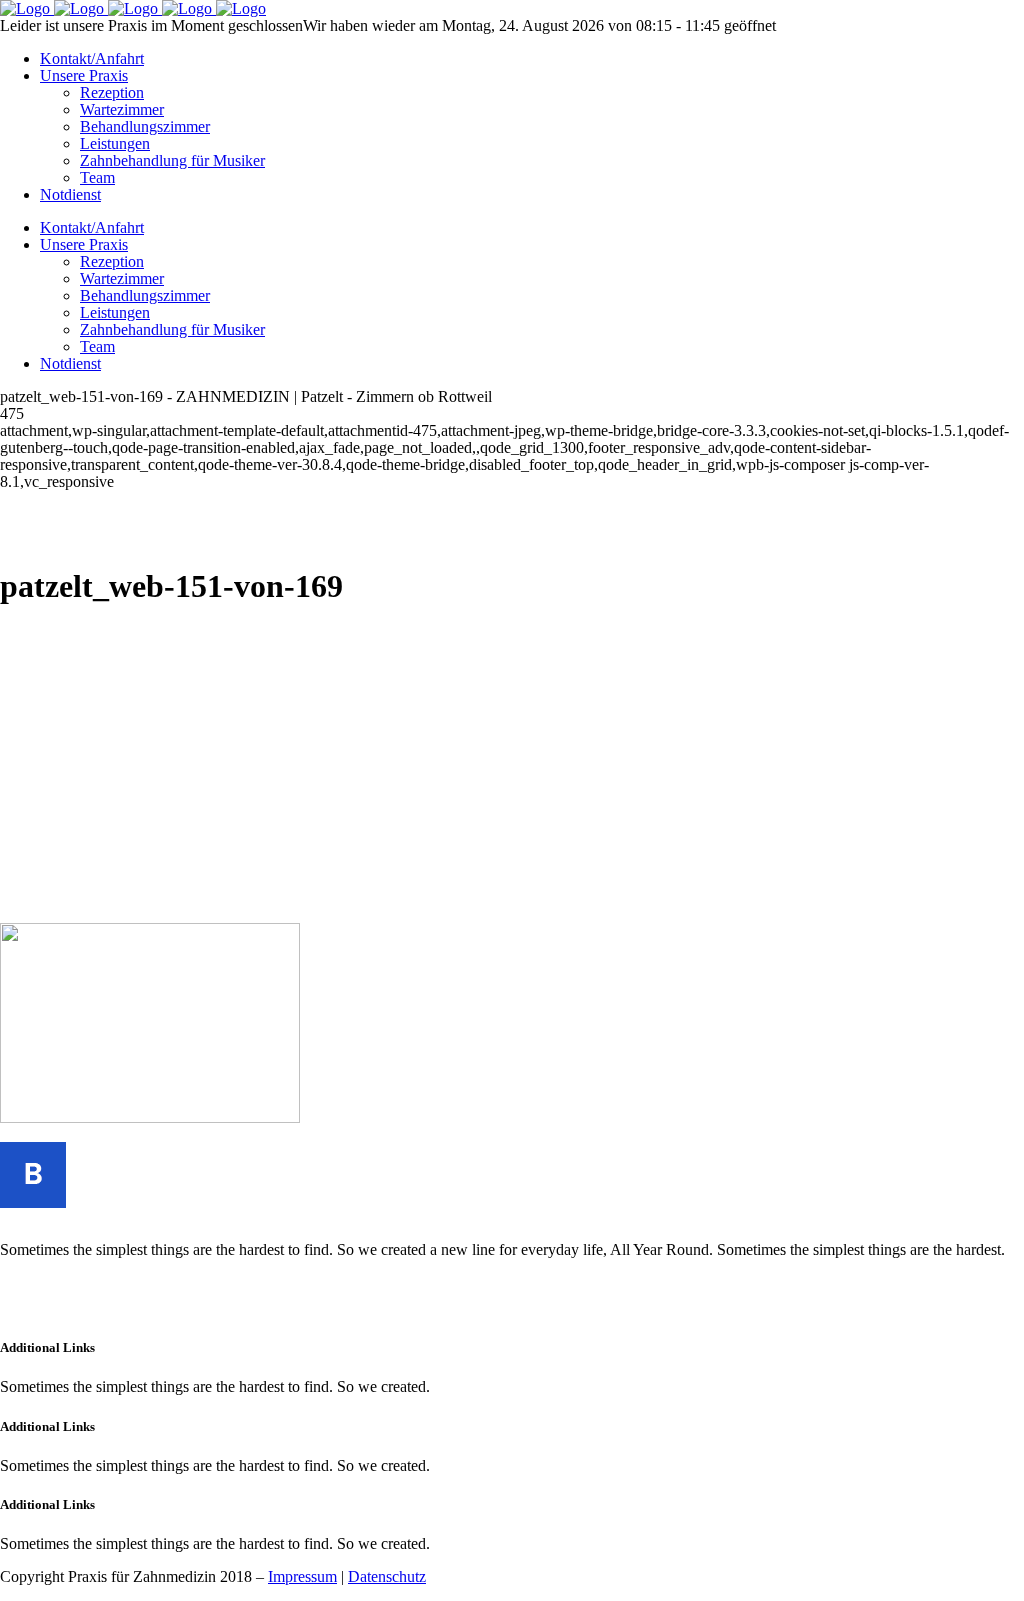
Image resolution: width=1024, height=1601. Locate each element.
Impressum (302, 1576)
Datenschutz (387, 1576)
